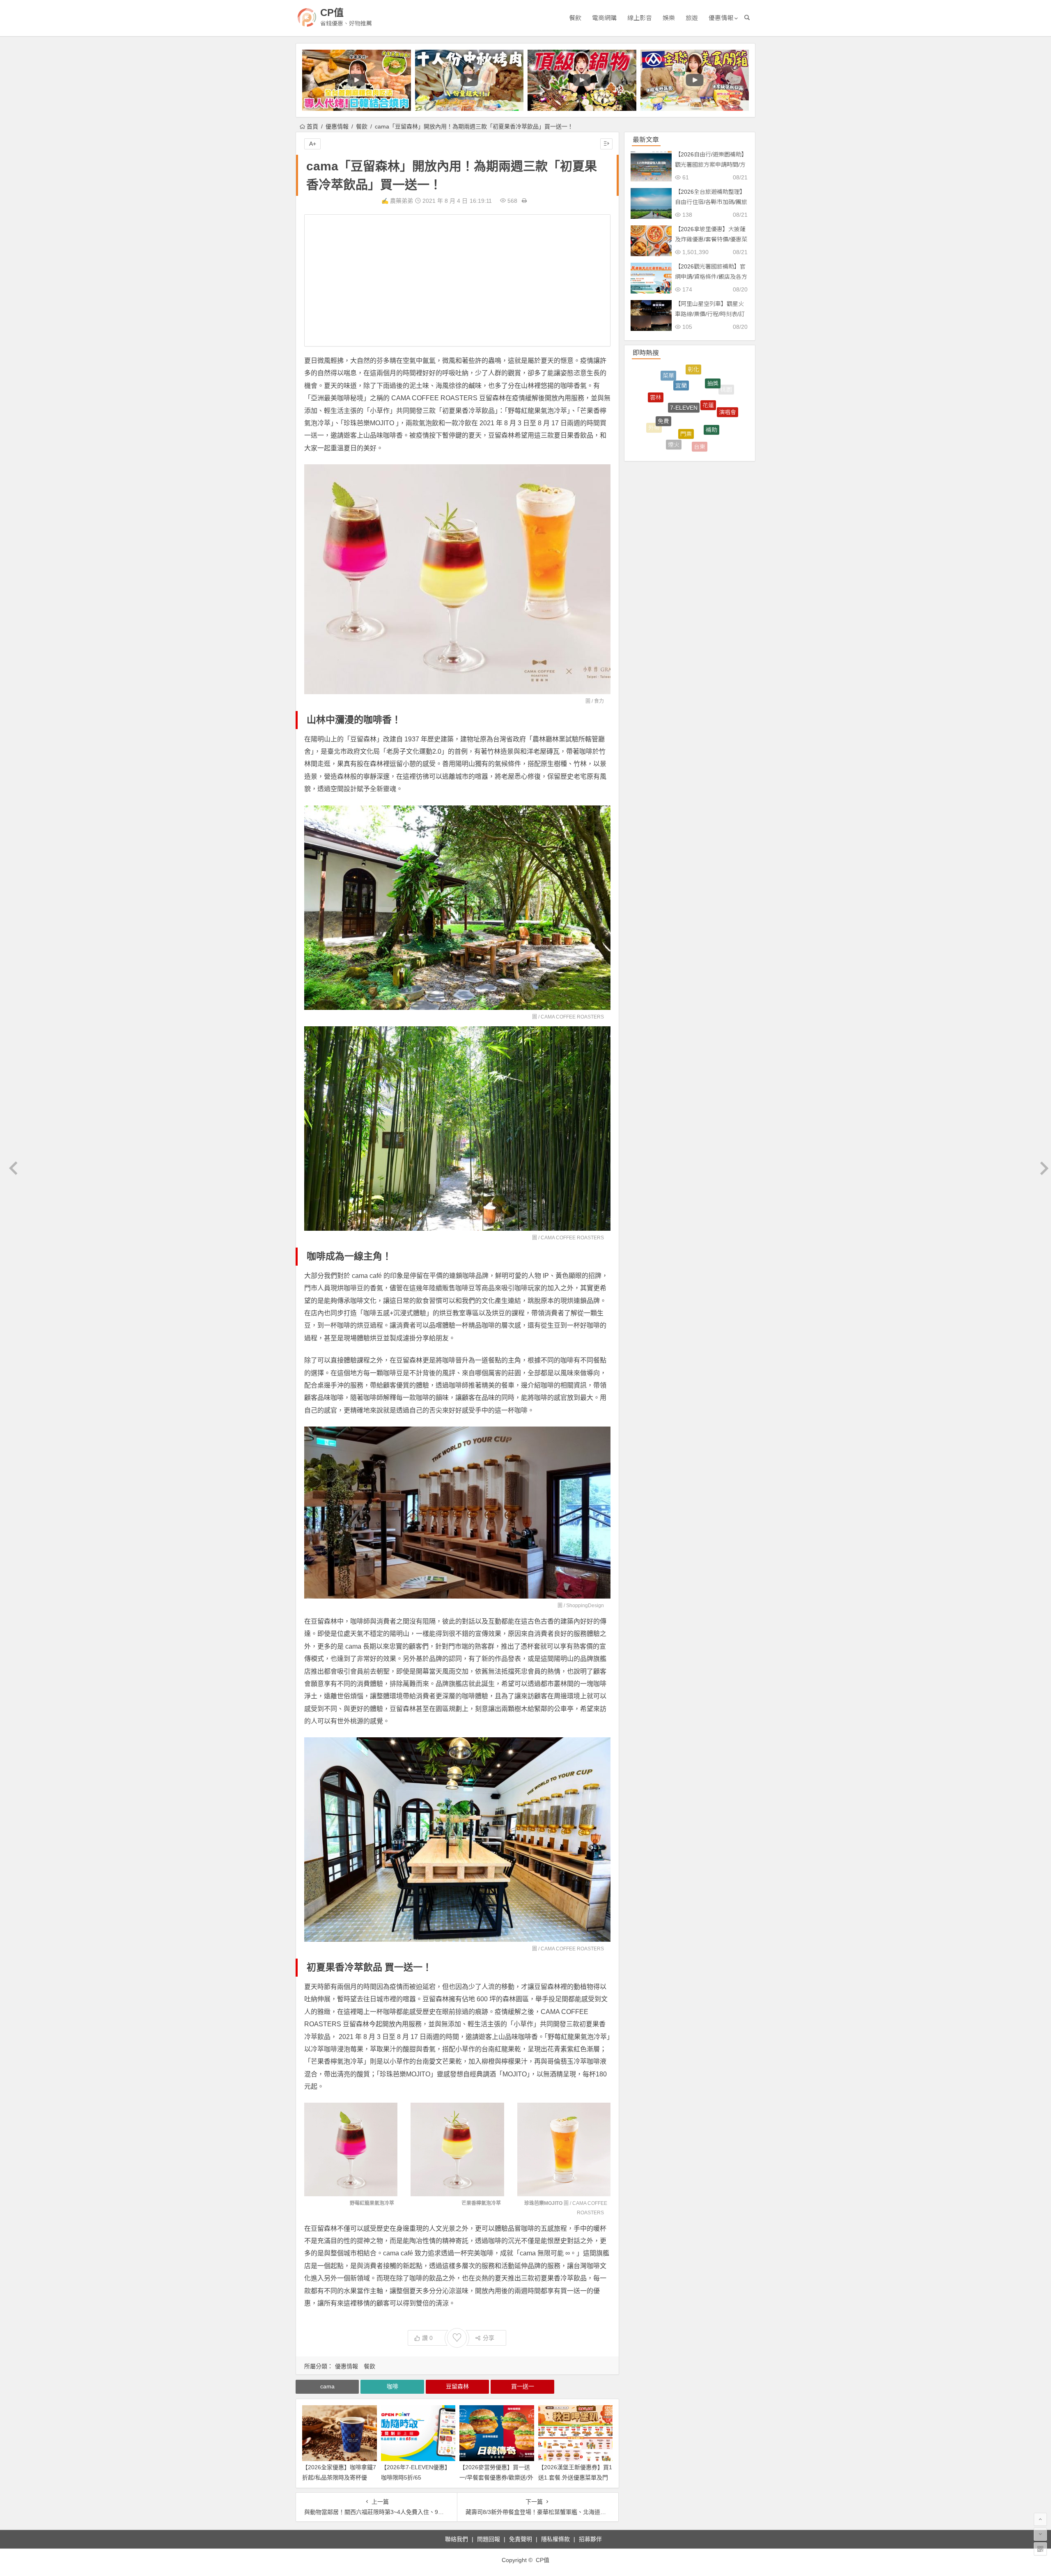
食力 (599, 701)
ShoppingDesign (585, 1606)
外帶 (654, 388)
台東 (700, 370)
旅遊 (692, 18)
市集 (679, 415)
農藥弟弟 (402, 201)
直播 (717, 435)
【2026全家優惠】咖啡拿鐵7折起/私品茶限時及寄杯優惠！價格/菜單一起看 (339, 2477)
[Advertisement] (457, 280)
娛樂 (669, 18)
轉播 (694, 385)
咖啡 (392, 2386)
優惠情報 (721, 18)
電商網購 (604, 18)
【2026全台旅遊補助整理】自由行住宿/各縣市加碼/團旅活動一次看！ (711, 202)
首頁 (312, 126)
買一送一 (523, 2386)
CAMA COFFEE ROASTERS (572, 1017)
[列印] (524, 201)
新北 (721, 385)
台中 (700, 426)
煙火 (674, 372)
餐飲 (575, 18)
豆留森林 (457, 2386)
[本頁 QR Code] (1040, 2549)
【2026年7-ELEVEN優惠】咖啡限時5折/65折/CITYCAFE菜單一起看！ (416, 2477)
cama (327, 2386)
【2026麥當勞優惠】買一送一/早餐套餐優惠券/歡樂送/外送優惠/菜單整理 (496, 2477)
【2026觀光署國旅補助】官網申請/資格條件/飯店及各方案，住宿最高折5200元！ (711, 277)
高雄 (728, 411)
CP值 (332, 13)
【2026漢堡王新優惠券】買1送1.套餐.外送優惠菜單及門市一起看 (575, 2477)
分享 (489, 2338)
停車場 (693, 445)
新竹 (669, 390)
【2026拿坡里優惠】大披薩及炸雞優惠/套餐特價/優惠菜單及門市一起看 (711, 239)
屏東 (711, 404)
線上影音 (640, 18)
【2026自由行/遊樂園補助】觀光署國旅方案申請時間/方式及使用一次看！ (711, 165)
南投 (668, 436)
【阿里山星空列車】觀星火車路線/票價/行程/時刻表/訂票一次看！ (710, 314)
